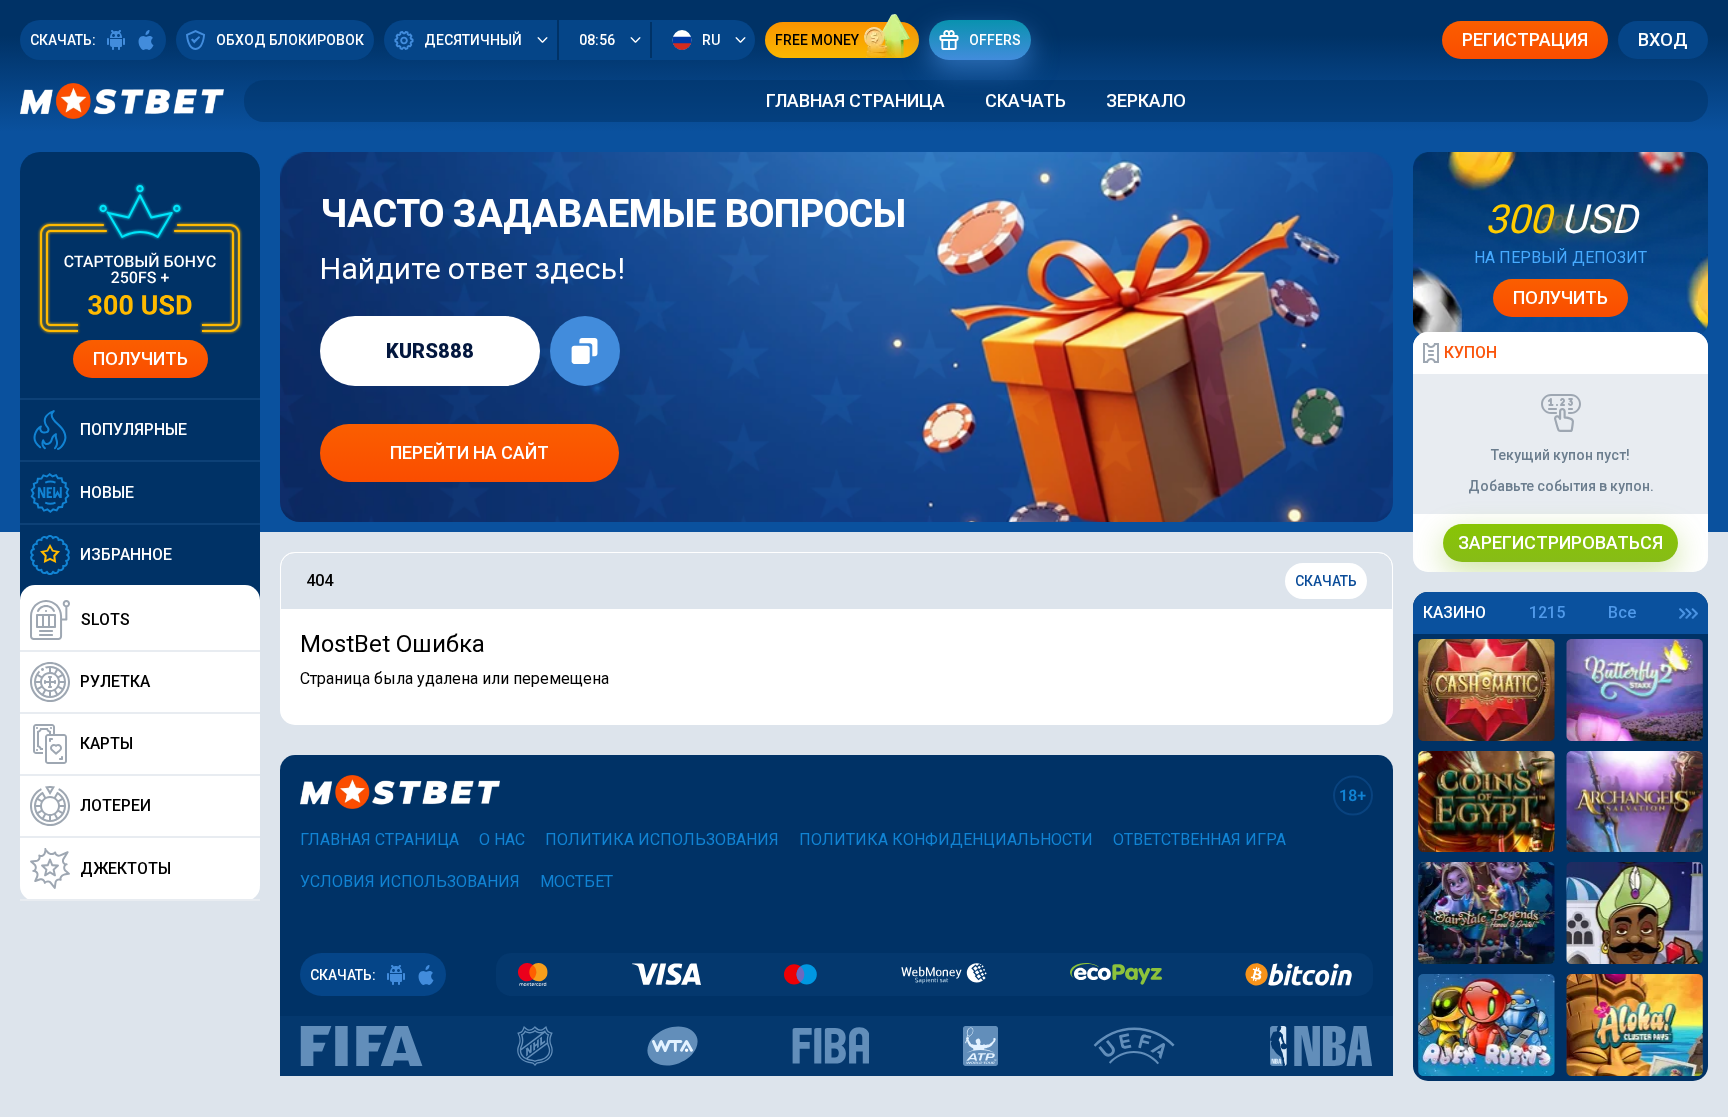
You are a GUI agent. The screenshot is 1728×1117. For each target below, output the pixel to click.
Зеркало (1146, 100)
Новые (107, 492)
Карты (106, 743)
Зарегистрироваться (1560, 542)
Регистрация (1525, 39)
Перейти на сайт (469, 452)
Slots (105, 619)
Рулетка (115, 681)
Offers (995, 40)
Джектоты (125, 868)
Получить (140, 358)
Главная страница (855, 100)
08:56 (597, 40)
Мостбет (576, 881)
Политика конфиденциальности (946, 839)
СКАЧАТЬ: (63, 40)
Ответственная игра (1199, 839)
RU (711, 40)
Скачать (1025, 100)
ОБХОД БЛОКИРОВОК (290, 40)
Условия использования (410, 881)
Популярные (133, 429)
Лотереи (115, 805)
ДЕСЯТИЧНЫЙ (473, 40)
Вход (1663, 39)
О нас (502, 839)
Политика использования (662, 839)
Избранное (126, 554)
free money (817, 40)
